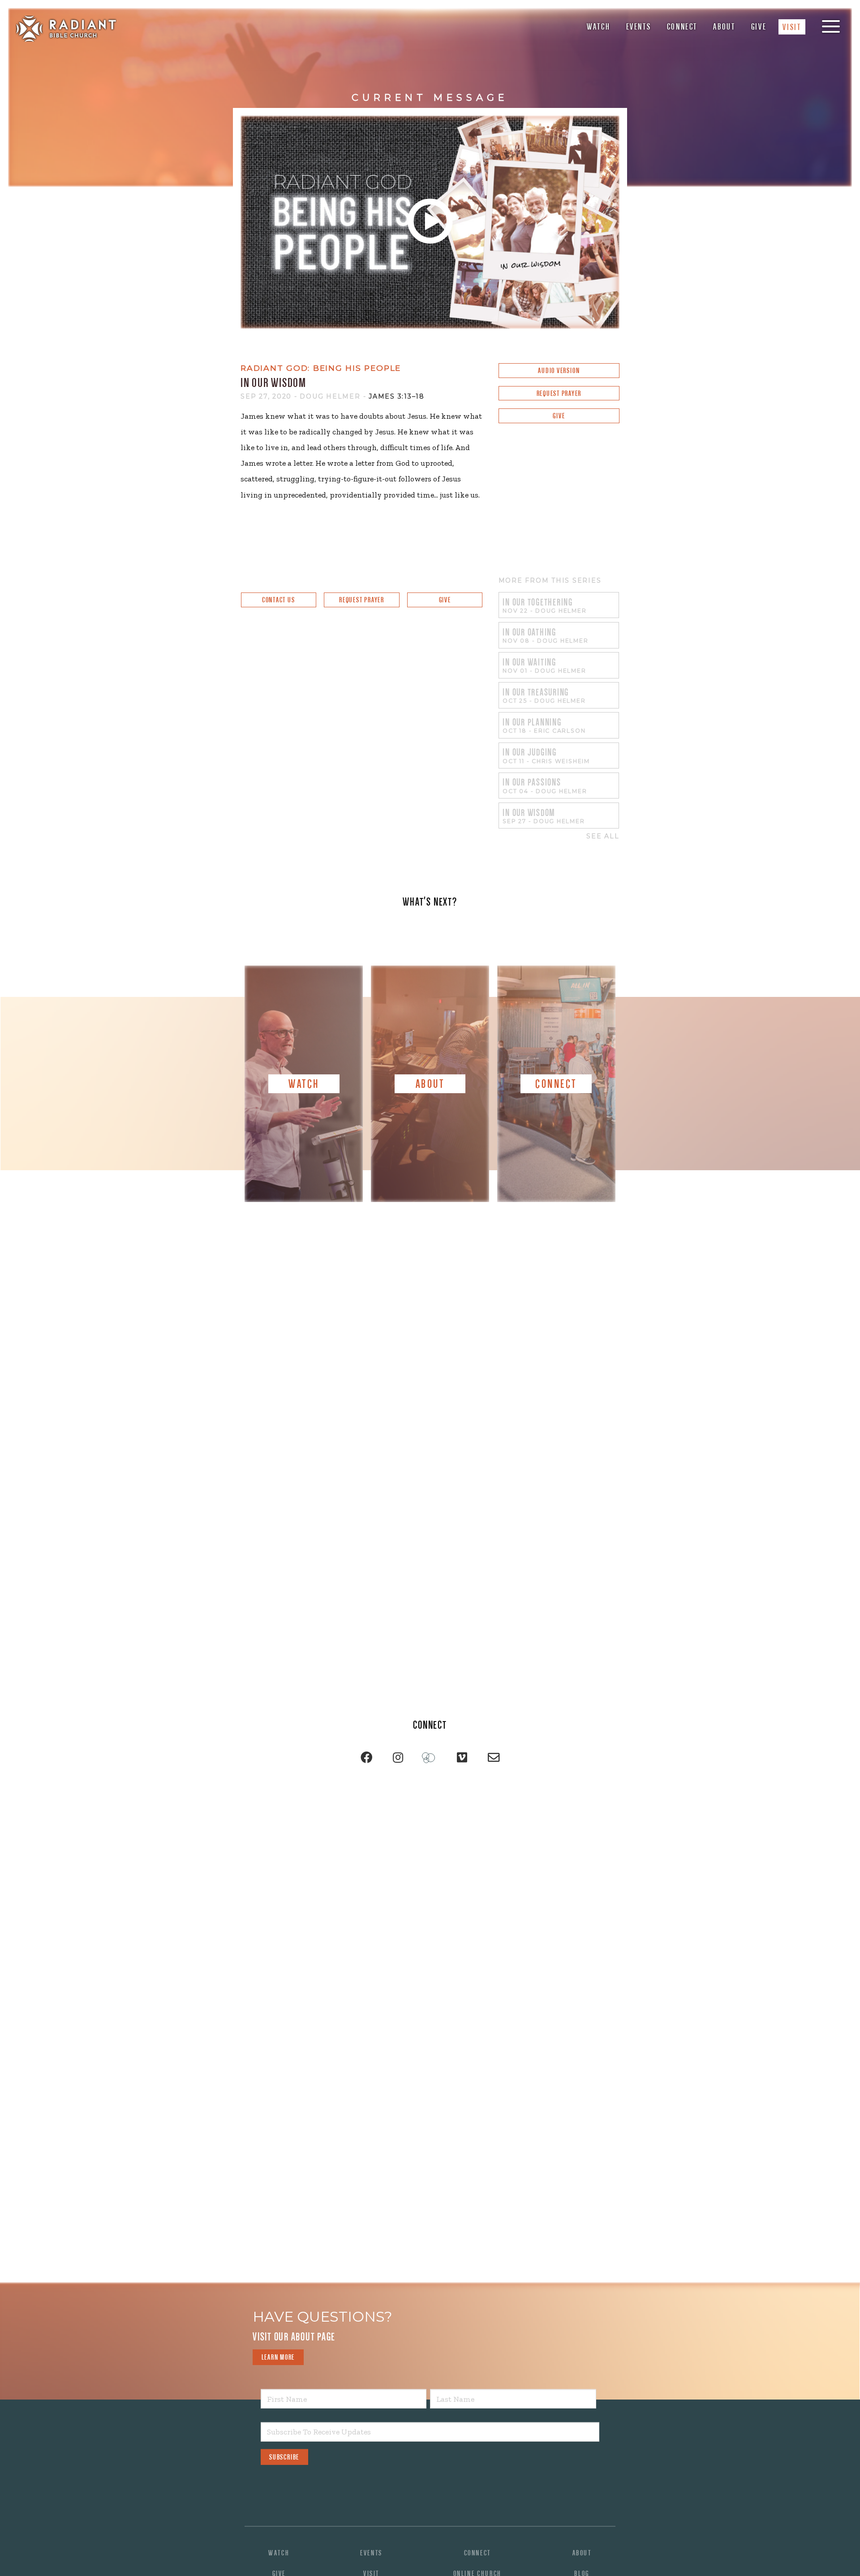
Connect (682, 27)
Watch (598, 27)
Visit (792, 27)
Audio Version (559, 371)
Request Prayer (559, 393)
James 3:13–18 (397, 396)
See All (603, 836)
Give (759, 27)
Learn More (278, 2357)
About (724, 27)
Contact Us (279, 600)
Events (639, 27)
